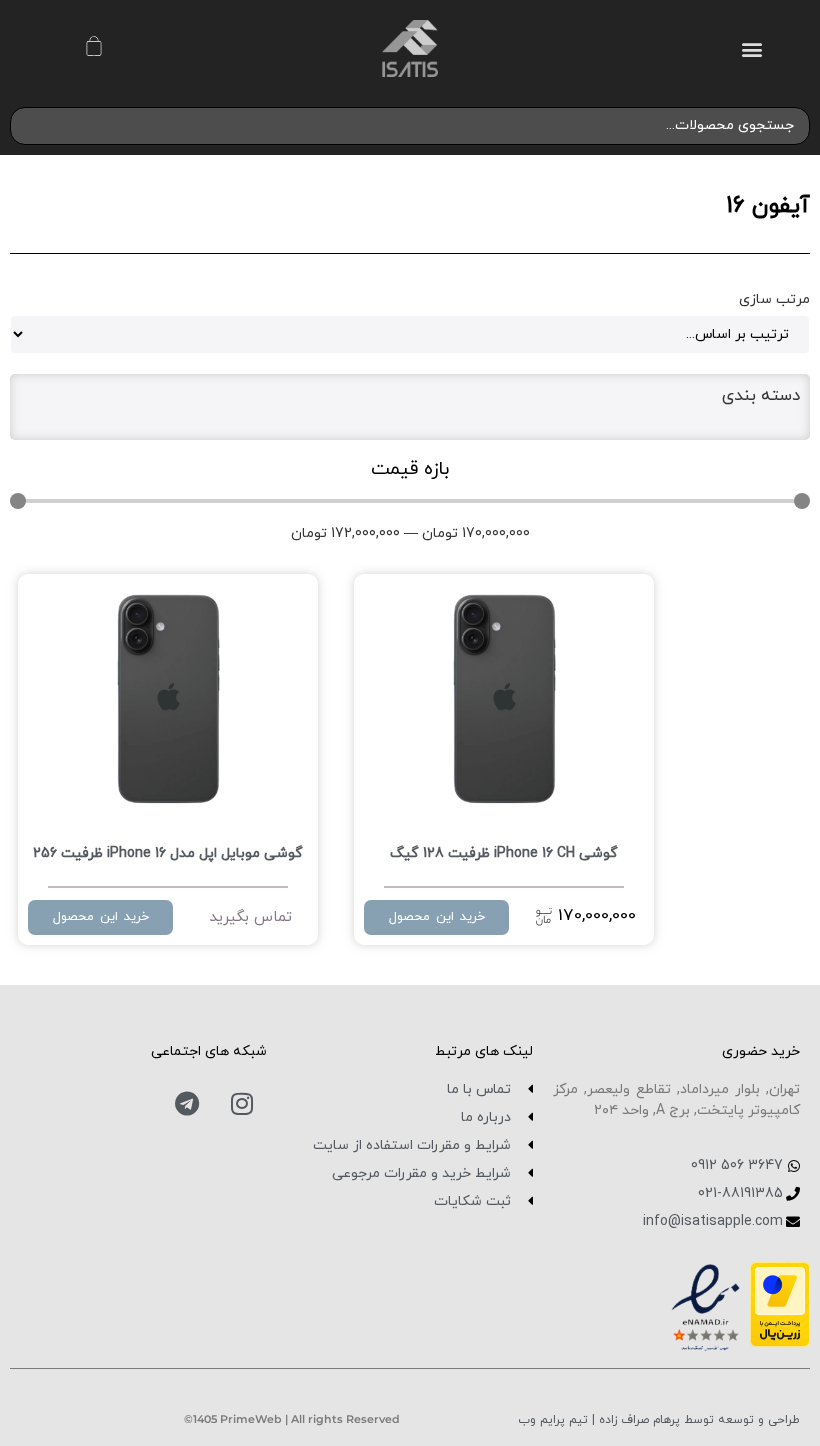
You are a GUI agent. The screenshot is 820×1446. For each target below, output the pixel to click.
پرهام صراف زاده (637, 1420)
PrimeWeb (251, 1419)
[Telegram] (187, 1104)
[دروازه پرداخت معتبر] (780, 1341)
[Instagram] (242, 1104)
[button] (751, 48)
